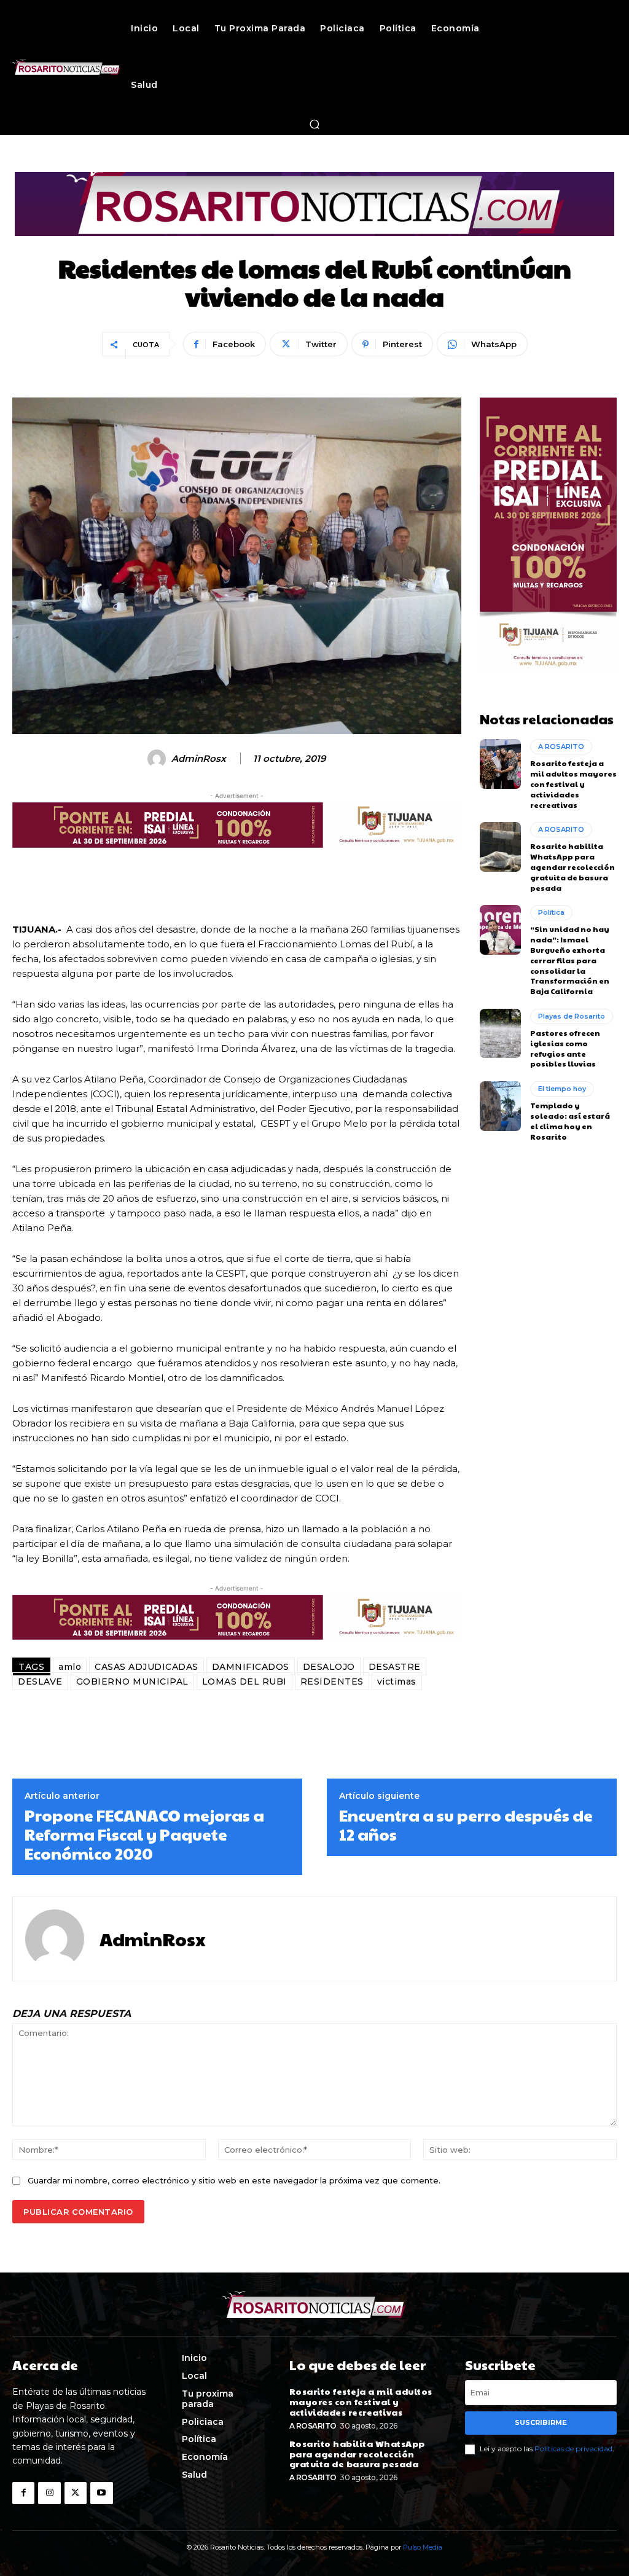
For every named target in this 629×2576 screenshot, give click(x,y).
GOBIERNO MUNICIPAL (132, 1681)
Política (551, 912)
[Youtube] (101, 2493)
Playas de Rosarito (572, 1016)
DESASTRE (395, 1667)
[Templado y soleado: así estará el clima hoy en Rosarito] (500, 1106)
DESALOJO (329, 1667)
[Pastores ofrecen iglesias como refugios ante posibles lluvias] (500, 1033)
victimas (397, 1681)
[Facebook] (23, 2493)
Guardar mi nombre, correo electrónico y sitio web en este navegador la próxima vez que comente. (234, 2180)
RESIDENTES (332, 1681)
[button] (314, 124)
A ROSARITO (561, 746)
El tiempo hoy (562, 1089)
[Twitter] (76, 2493)
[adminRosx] (158, 759)
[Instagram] (49, 2493)
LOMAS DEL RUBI (244, 1681)
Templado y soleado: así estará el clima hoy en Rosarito (570, 1121)
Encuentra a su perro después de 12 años (466, 1825)
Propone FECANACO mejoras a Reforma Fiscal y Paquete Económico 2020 (144, 1834)
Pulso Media (423, 2547)
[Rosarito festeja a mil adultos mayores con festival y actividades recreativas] (500, 764)
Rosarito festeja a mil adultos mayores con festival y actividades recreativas (573, 784)
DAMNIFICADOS (251, 1667)
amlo (70, 1667)
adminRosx (199, 759)
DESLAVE (40, 1681)
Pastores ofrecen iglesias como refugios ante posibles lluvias (565, 1048)
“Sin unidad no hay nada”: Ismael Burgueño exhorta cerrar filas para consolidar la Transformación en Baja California (570, 960)
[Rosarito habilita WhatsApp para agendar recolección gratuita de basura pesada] (500, 847)
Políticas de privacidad (573, 2449)
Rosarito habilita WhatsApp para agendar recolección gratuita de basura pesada (572, 867)
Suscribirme (541, 2422)
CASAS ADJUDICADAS (147, 1667)
